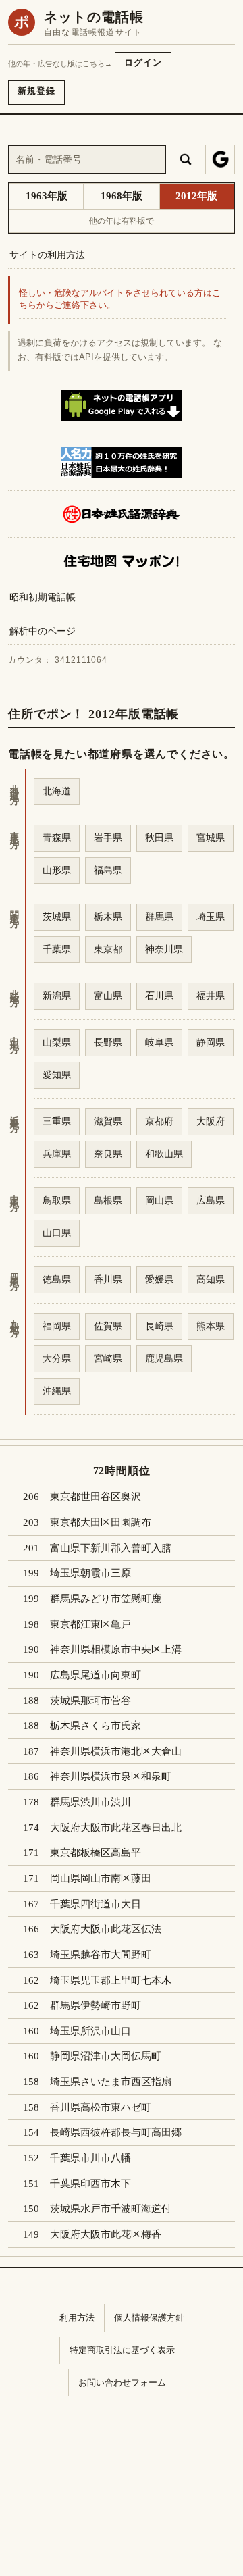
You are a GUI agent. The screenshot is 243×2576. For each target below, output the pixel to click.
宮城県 (211, 838)
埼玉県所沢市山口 (90, 2031)
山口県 (57, 1233)
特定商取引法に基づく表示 (122, 2350)
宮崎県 (108, 1358)
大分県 (57, 1358)
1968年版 (122, 196)
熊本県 (211, 1326)
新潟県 (57, 996)
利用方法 (77, 2318)
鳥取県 (57, 1200)
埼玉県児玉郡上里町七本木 (111, 1980)
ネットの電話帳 (94, 17)
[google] (220, 159)
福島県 (108, 870)
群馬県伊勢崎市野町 (96, 2005)
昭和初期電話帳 (43, 597)
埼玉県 (211, 917)
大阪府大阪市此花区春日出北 (116, 1828)
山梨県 (57, 1042)
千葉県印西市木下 (90, 2184)
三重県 (57, 1121)
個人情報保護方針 (149, 2318)
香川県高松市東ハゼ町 (101, 2107)
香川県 (108, 1279)
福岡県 (57, 1326)
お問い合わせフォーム (122, 2382)
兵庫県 (57, 1154)
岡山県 (159, 1200)
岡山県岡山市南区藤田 (101, 1878)
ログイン (143, 62)
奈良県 (108, 1154)
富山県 (108, 996)
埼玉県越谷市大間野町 (101, 1955)
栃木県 (108, 917)
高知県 (211, 1279)
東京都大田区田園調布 (101, 1522)
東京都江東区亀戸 (90, 1624)
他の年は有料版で (122, 221)
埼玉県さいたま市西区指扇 (111, 2082)
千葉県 (57, 949)
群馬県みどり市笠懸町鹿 (106, 1599)
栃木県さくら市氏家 (96, 1726)
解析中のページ (43, 631)
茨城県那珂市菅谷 (90, 1701)
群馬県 (159, 917)
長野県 (108, 1042)
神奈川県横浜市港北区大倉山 (116, 1751)
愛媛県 (159, 1279)
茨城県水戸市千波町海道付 (111, 2209)
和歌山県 (164, 1154)
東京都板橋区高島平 (96, 1853)
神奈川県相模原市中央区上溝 (116, 1649)
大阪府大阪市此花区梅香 (106, 2234)
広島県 (211, 1200)
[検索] (186, 159)
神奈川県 (164, 949)
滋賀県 (108, 1121)
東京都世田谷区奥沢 (96, 1497)
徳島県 (57, 1279)
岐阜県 (159, 1042)
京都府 (159, 1121)
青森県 (57, 838)
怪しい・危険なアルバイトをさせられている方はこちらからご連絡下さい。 (120, 300)
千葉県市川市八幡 (90, 2158)
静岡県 (211, 1042)
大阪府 (211, 1121)
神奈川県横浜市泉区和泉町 (111, 1776)
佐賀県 (108, 1326)
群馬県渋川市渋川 (90, 1802)
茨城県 (57, 917)
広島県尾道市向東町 (96, 1675)
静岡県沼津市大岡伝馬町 (106, 2056)
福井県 (211, 996)
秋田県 (159, 838)
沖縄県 (57, 1391)
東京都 (108, 949)
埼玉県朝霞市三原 (90, 1573)
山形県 (57, 870)
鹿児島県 (164, 1358)
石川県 (159, 996)
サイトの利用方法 (47, 255)
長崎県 (159, 1326)
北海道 (57, 791)
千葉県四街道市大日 (96, 1904)
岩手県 (108, 838)
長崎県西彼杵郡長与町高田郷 (116, 2132)
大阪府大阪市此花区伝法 (106, 1929)
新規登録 (36, 91)
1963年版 (47, 196)
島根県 (108, 1200)
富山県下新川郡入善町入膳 (111, 1548)
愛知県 (57, 1075)
